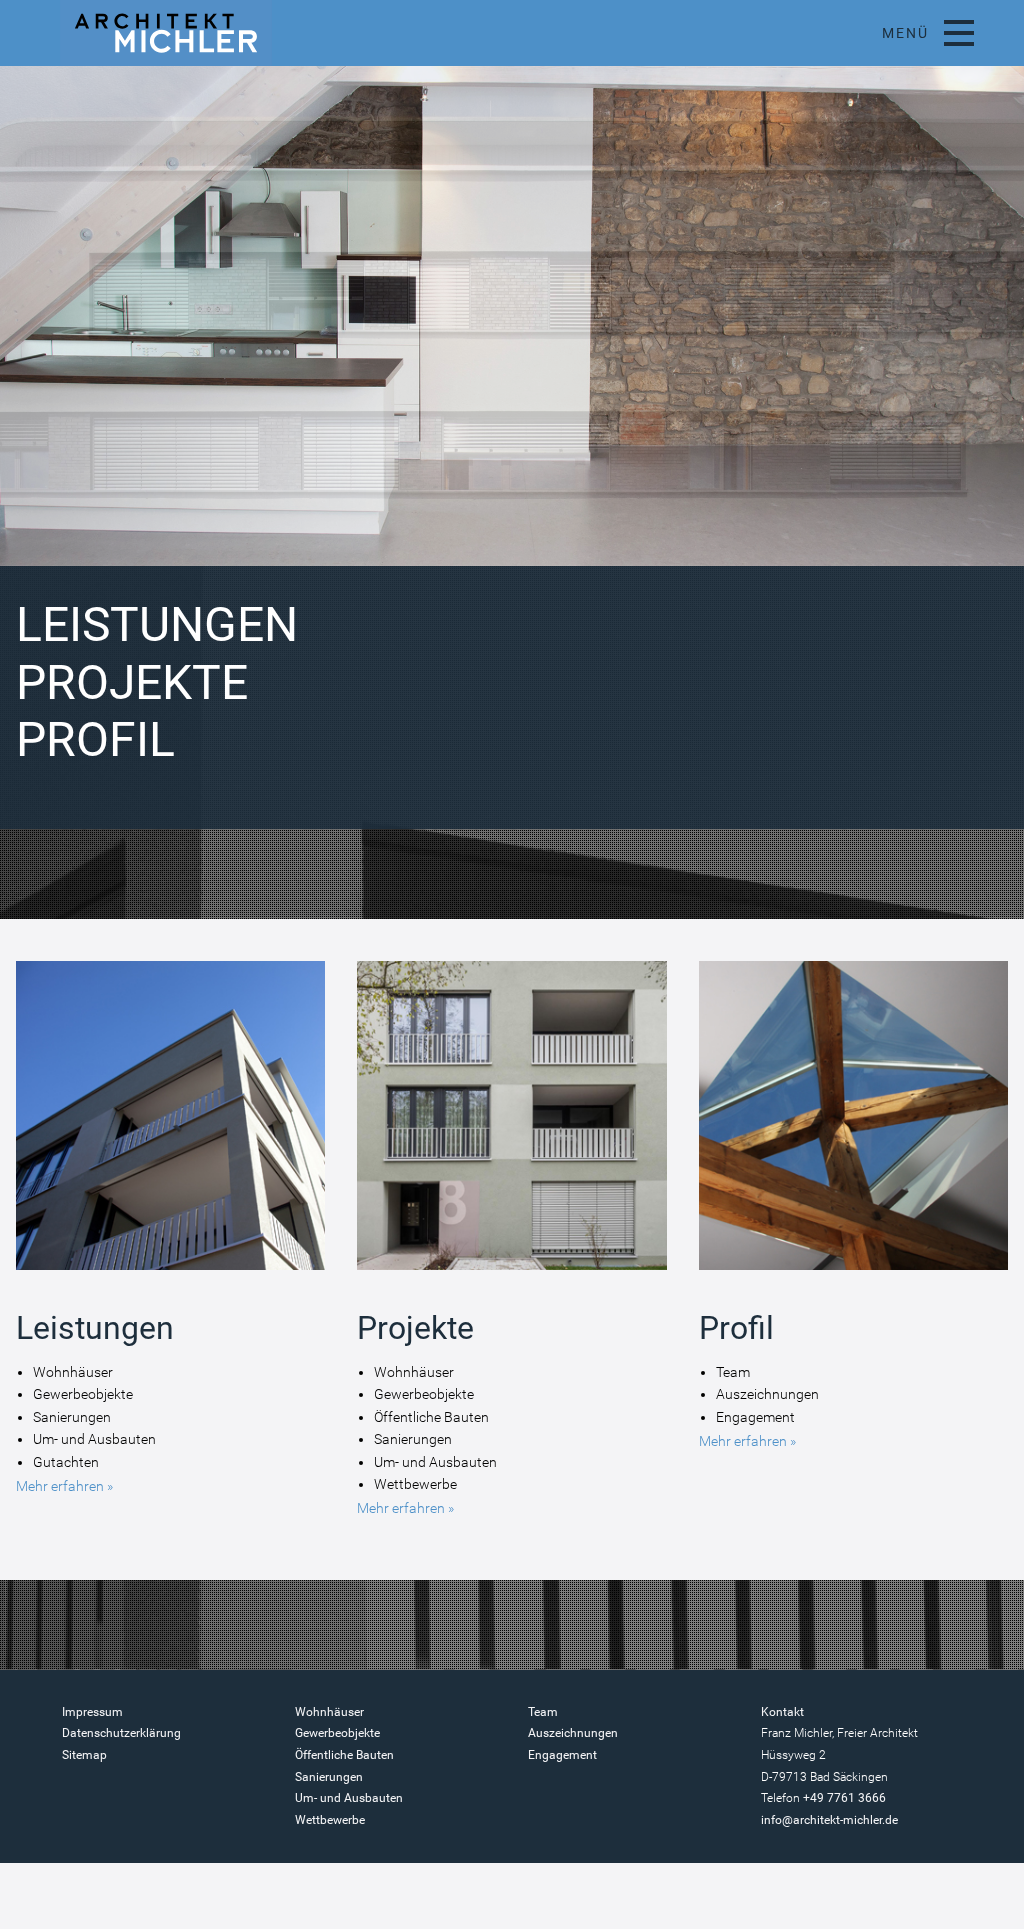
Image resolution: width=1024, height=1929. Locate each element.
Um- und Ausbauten (349, 1798)
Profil (95, 739)
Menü (905, 33)
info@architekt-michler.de (829, 1820)
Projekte (132, 682)
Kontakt (782, 1712)
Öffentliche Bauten (344, 1755)
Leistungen (157, 624)
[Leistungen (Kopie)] (170, 1271)
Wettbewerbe (330, 1820)
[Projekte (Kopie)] (511, 1271)
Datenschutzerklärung (121, 1733)
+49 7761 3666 (844, 1798)
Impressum (92, 1712)
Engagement (562, 1755)
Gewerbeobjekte (337, 1733)
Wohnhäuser (329, 1712)
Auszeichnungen (573, 1733)
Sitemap (84, 1755)
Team (543, 1712)
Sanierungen (329, 1777)
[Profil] (853, 1271)
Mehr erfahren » (64, 1486)
